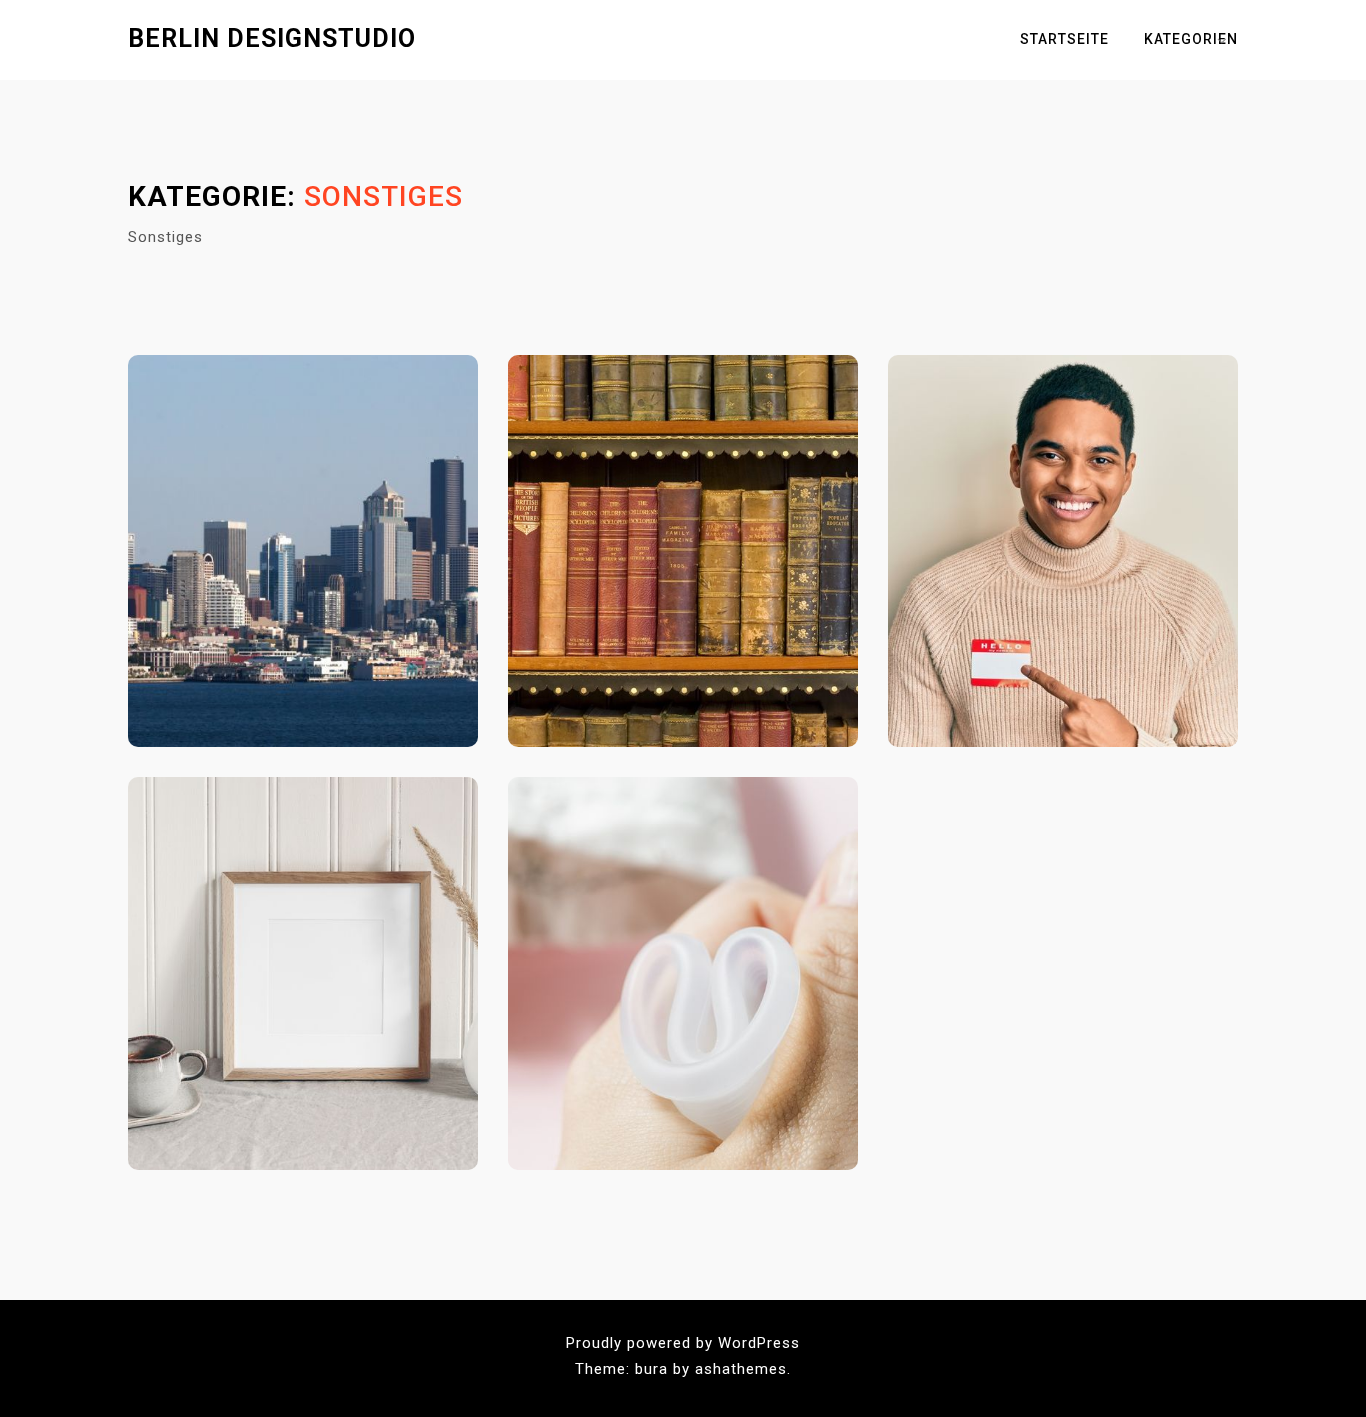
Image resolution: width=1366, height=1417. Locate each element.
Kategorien (1191, 39)
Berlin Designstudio (272, 38)
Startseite (1064, 39)
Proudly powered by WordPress (683, 1343)
